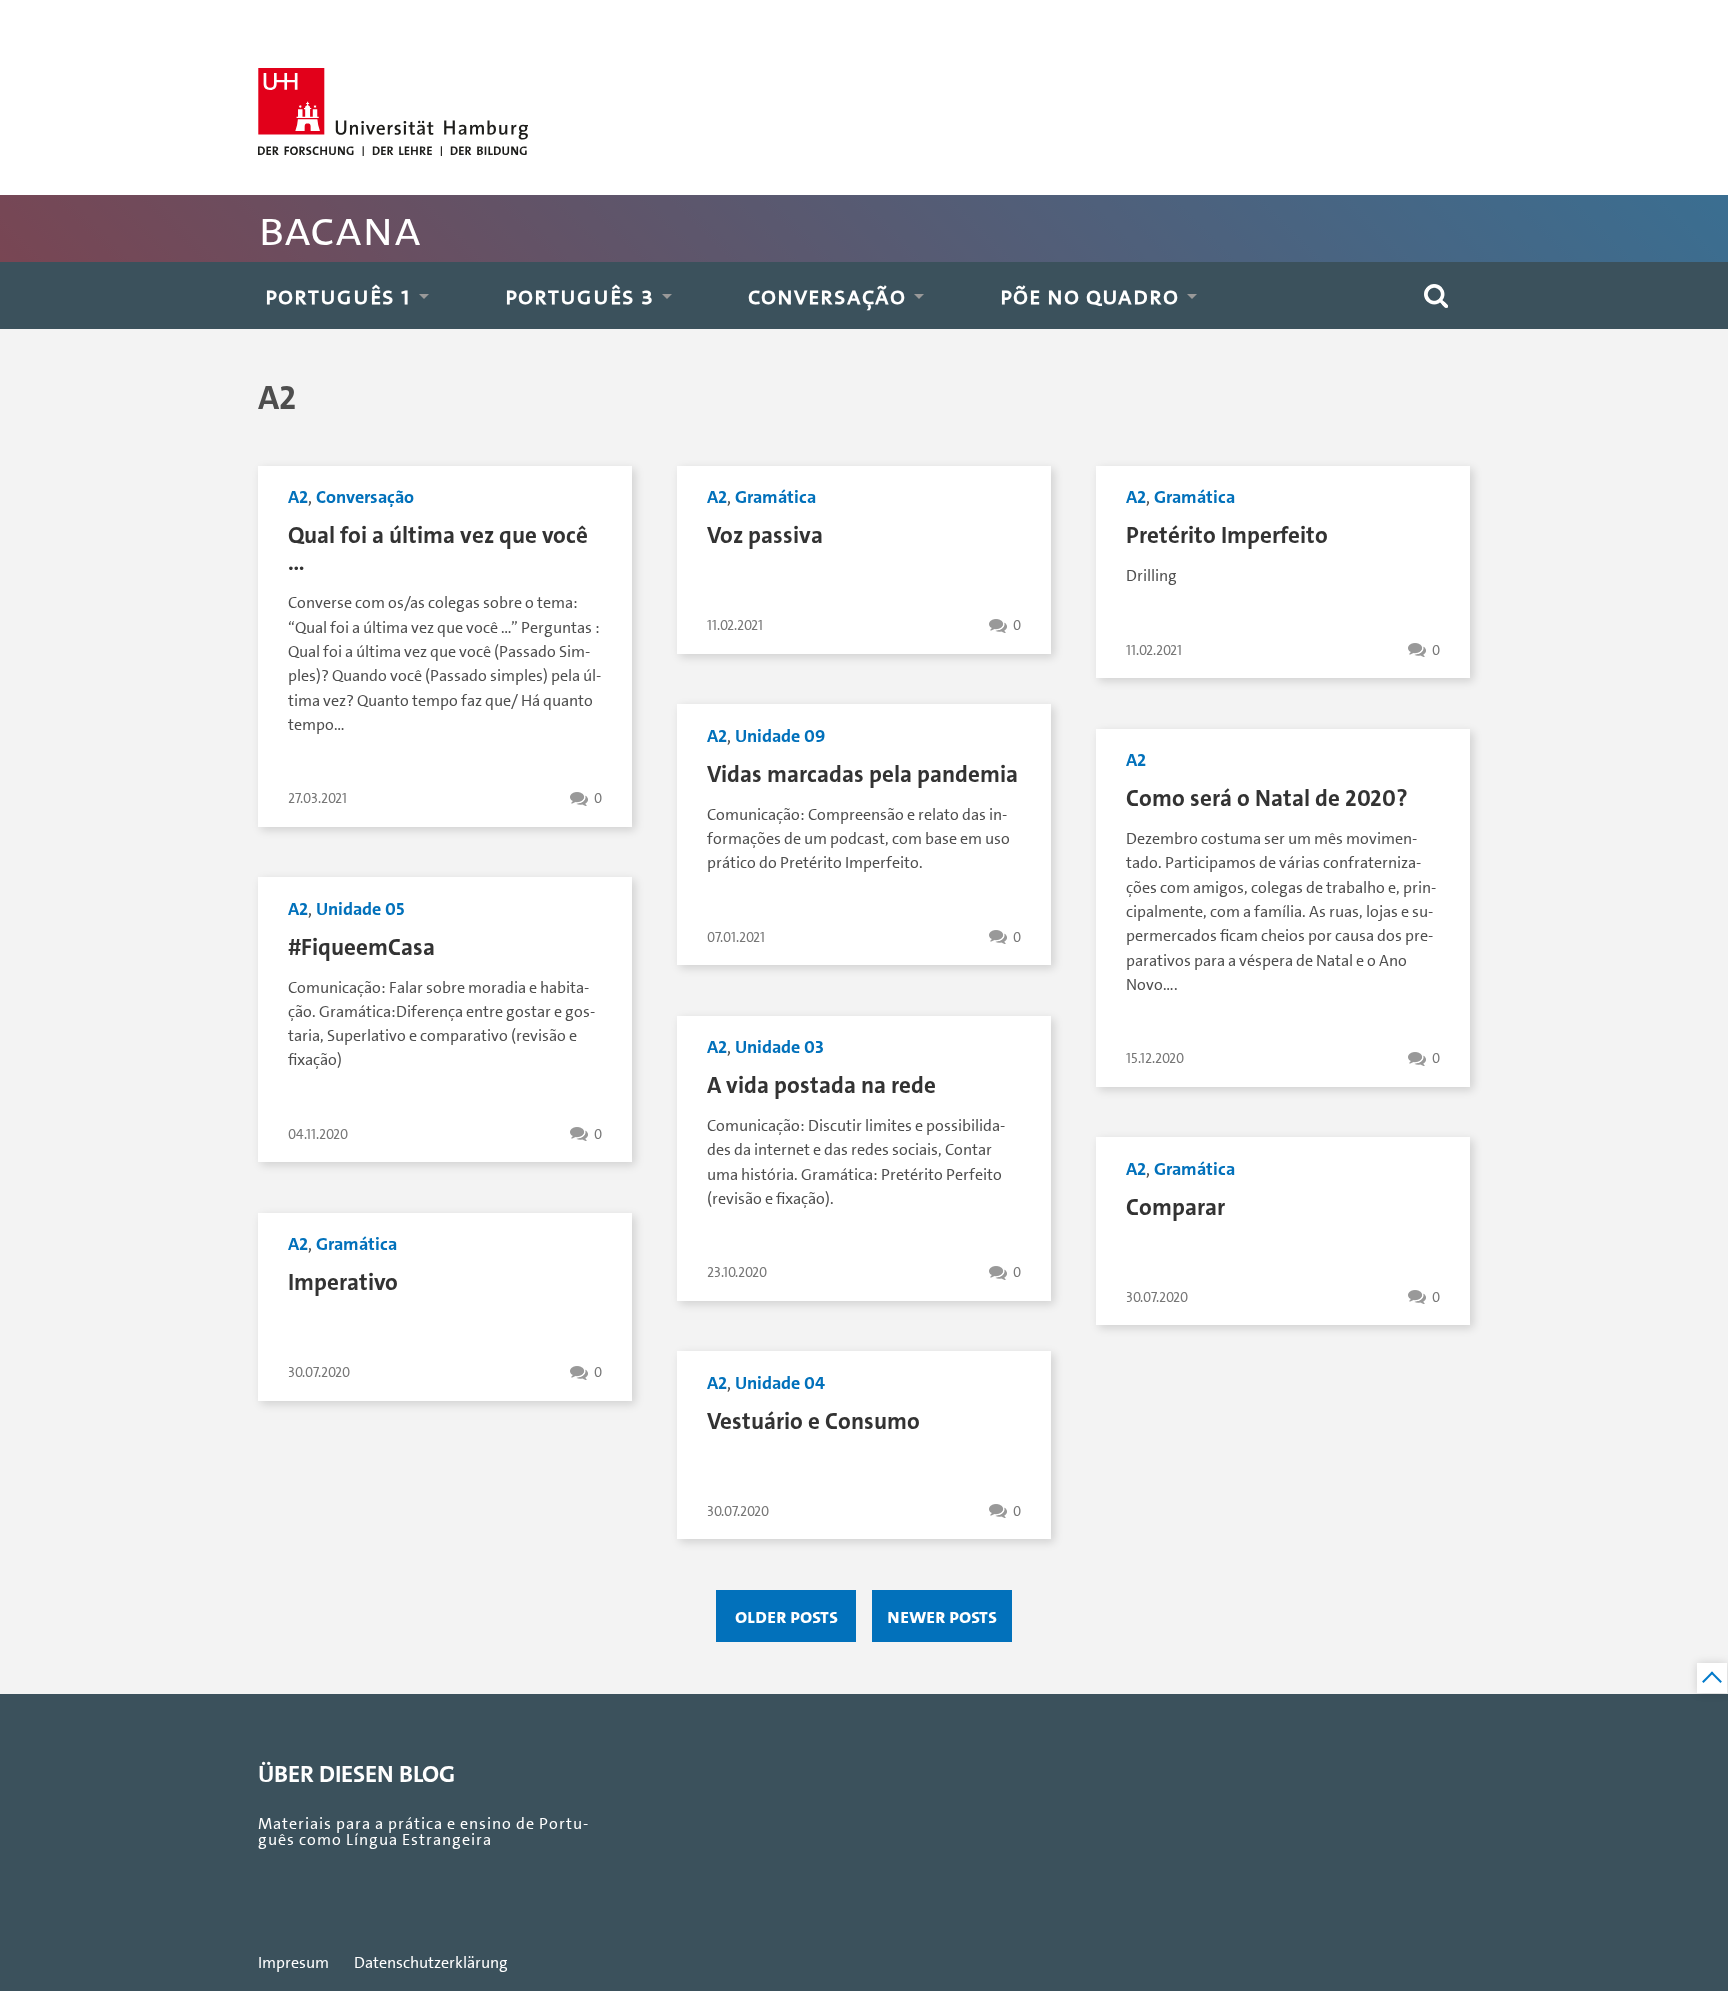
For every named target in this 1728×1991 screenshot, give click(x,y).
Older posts (786, 1616)
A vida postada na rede (821, 1085)
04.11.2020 (318, 1134)
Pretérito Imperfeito (1227, 535)
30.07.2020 (1157, 1297)
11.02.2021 (735, 625)
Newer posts (942, 1616)
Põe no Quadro (1089, 295)
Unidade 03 (779, 1047)
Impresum (293, 1963)
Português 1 (338, 295)
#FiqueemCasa (361, 947)
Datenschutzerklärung (431, 1963)
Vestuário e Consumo (813, 1421)
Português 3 (579, 295)
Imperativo (343, 1282)
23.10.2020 (737, 1272)
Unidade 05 (360, 909)
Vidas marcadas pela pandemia (862, 774)
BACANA (339, 228)
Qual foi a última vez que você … (438, 549)
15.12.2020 (1155, 1058)
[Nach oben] (1712, 1678)
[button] (1436, 295)
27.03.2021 (317, 798)
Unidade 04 (780, 1383)
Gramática (775, 497)
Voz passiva (765, 535)
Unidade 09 (780, 736)
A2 (298, 497)
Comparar (1175, 1207)
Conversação (827, 295)
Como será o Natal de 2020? (1267, 798)
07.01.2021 (736, 937)
